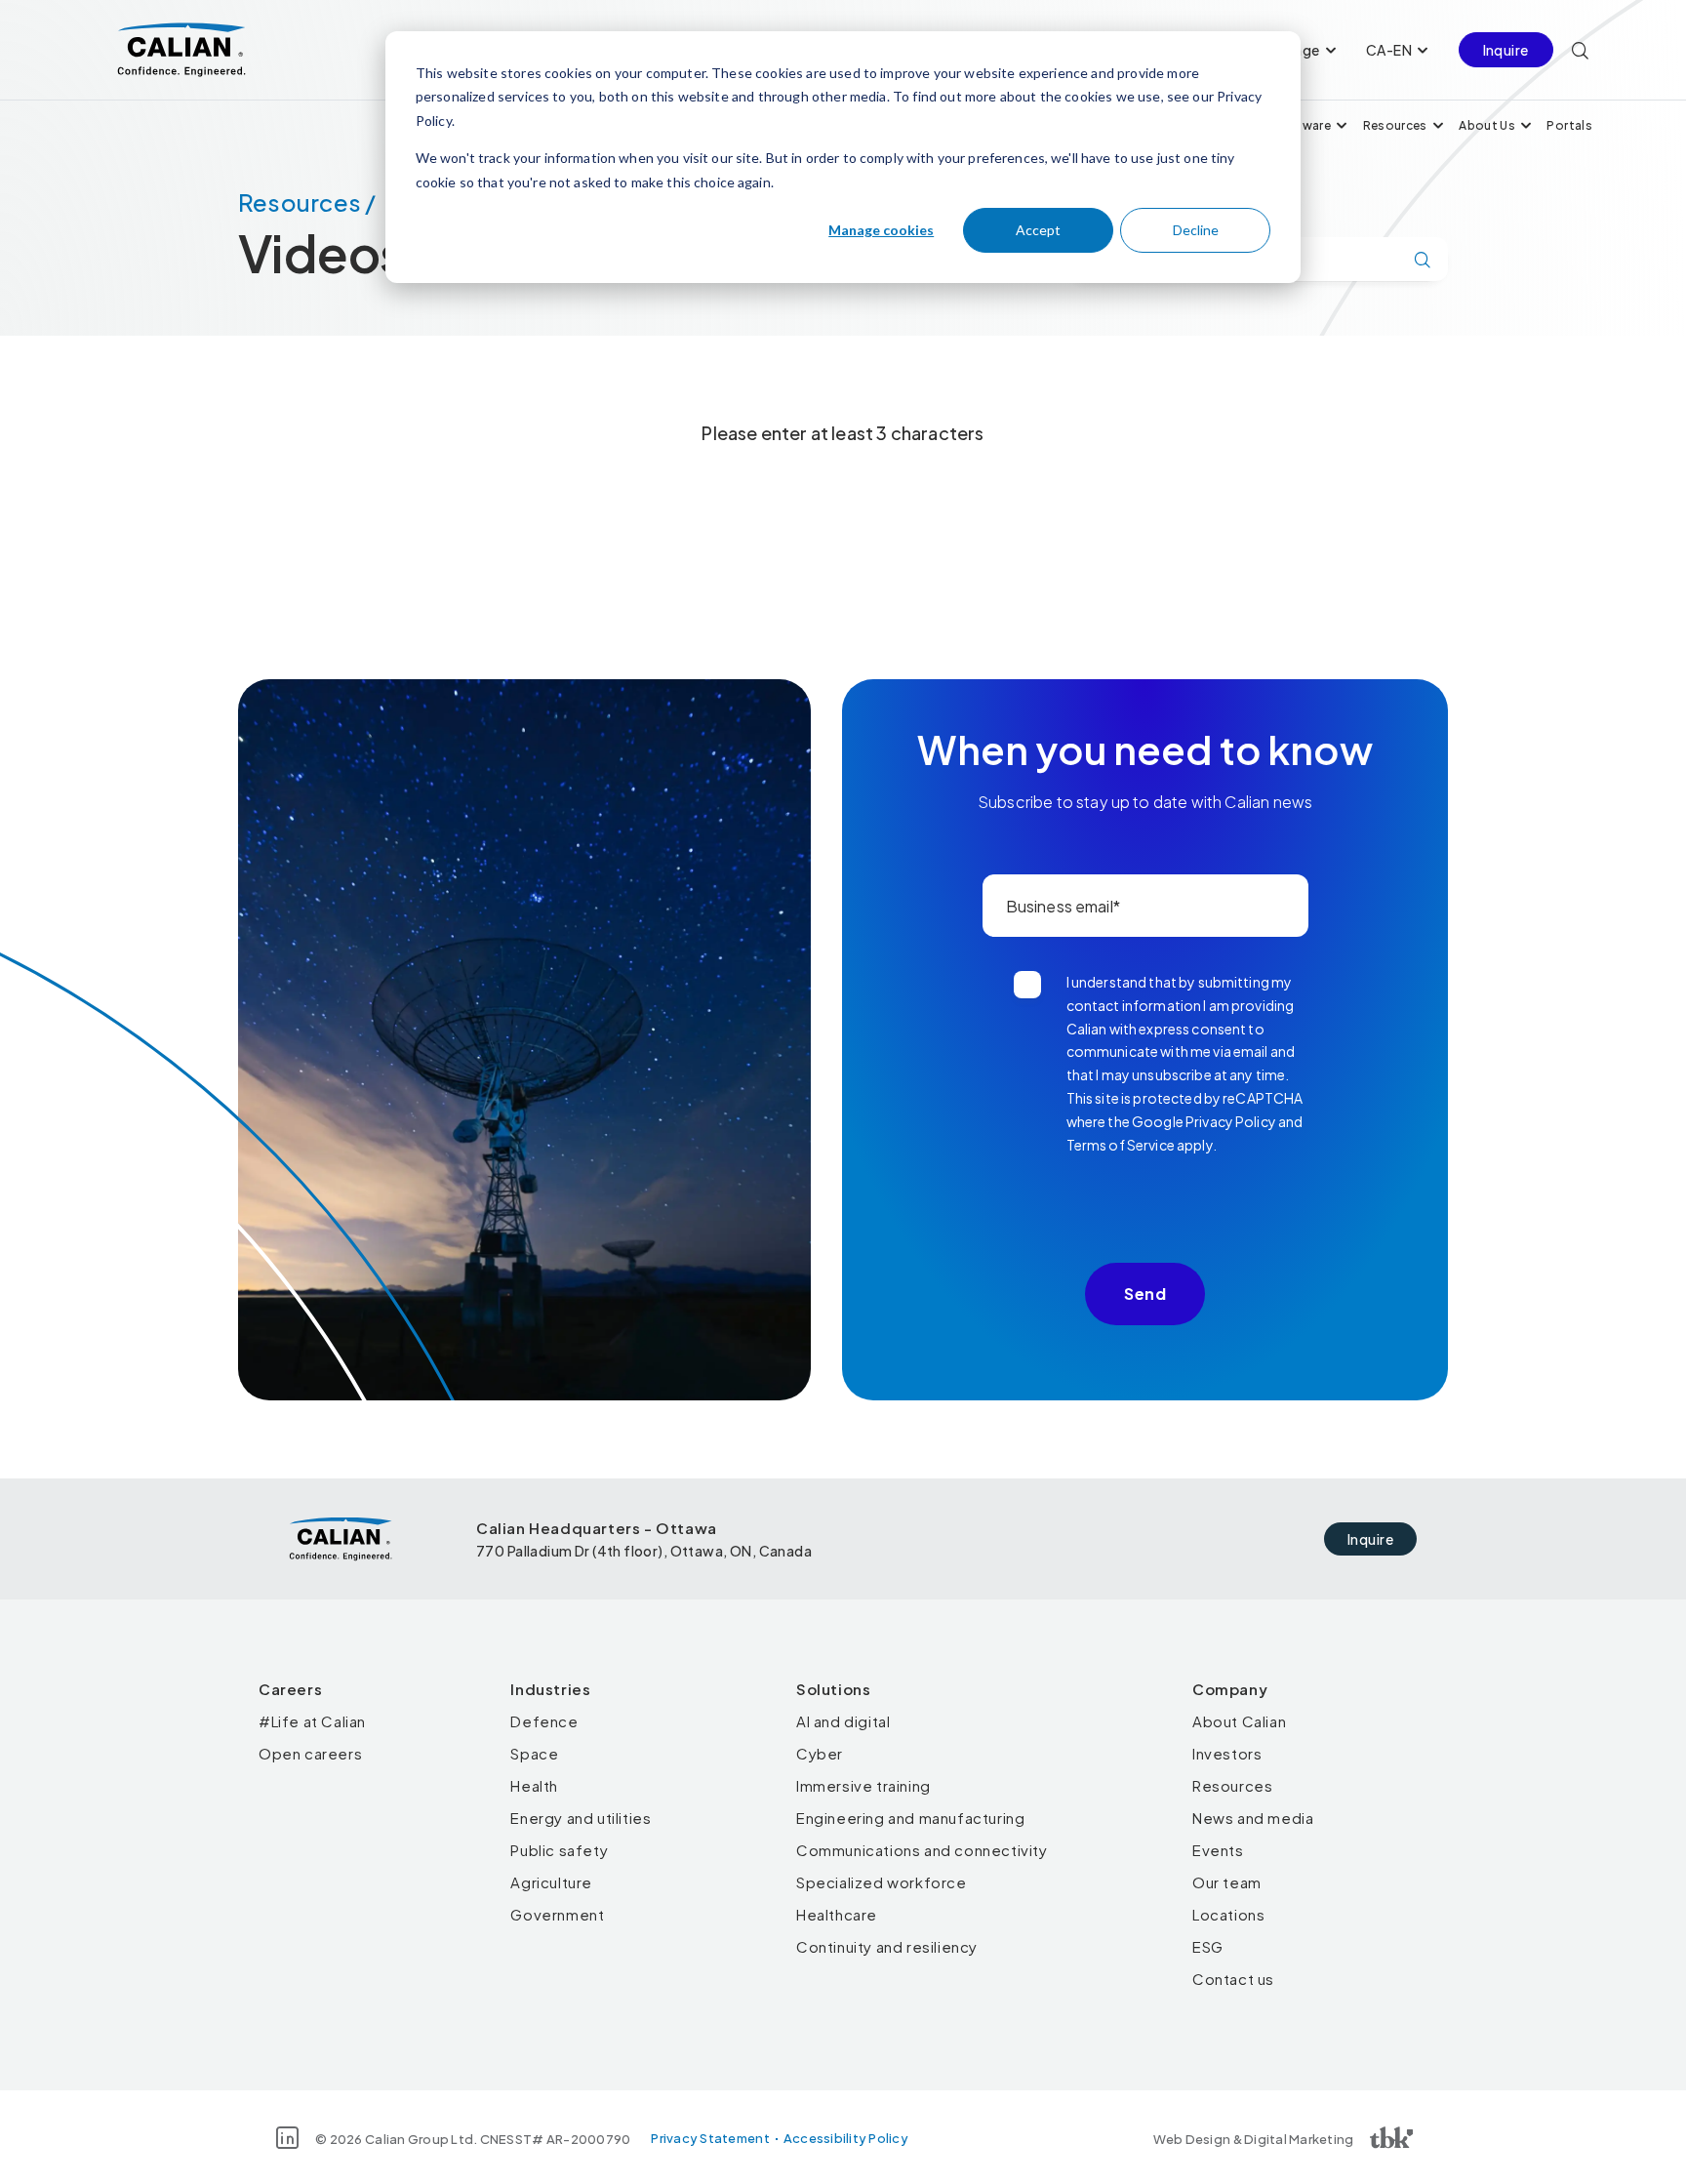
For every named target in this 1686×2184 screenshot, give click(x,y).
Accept (1038, 230)
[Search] (1580, 50)
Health (534, 1785)
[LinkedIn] (287, 2138)
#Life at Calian (312, 1721)
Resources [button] (1395, 125)
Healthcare (837, 1914)
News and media (1253, 1818)
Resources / (307, 202)
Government (557, 1914)
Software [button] (1302, 125)
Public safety (559, 1850)
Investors (1227, 1753)
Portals (1569, 125)
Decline (1196, 230)
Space (534, 1753)
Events (1218, 1850)
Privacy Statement (710, 2138)
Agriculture (551, 1882)
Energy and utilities (581, 1818)
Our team (1227, 1882)
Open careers (310, 1753)
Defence (544, 1721)
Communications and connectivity (922, 1850)
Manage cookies (881, 230)
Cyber (820, 1753)
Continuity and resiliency (887, 1946)
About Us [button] (1487, 125)
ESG (1208, 1946)
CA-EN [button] (1389, 50)
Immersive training (863, 1785)
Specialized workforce (882, 1882)
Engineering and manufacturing (910, 1818)
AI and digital (843, 1721)
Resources (1232, 1785)
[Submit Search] (1423, 260)
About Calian (1239, 1721)
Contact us (1233, 1979)
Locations (1228, 1914)
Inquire (1506, 50)
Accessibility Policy (846, 2138)
